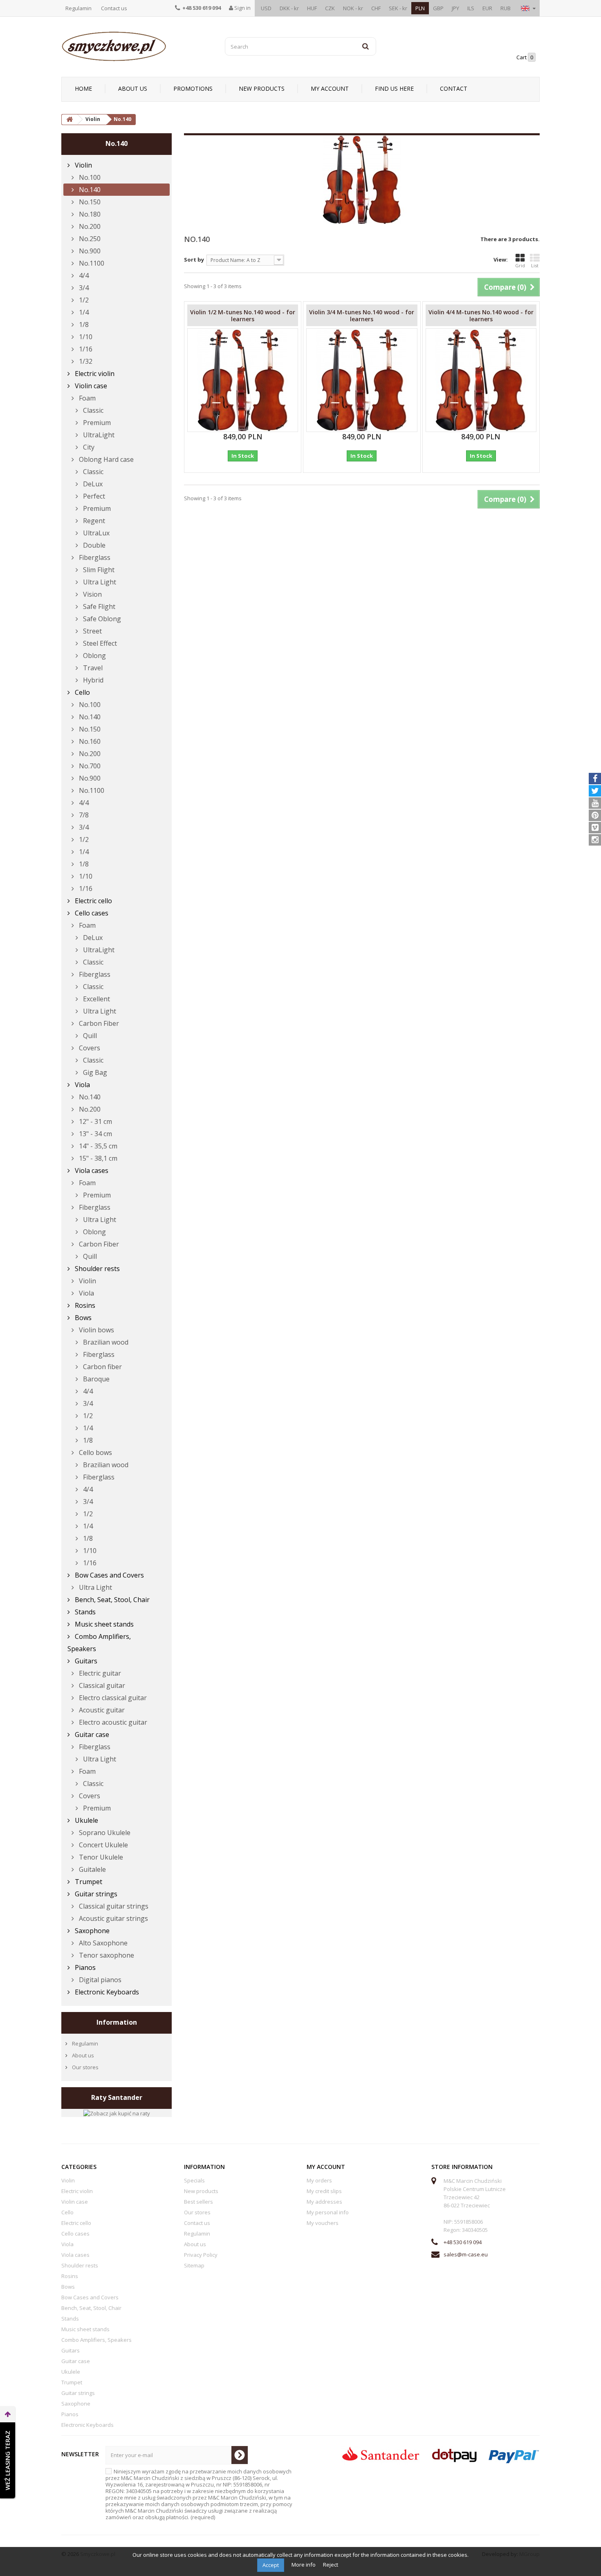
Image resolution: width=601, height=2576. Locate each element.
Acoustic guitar (101, 1710)
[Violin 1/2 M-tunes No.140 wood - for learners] (243, 380)
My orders (319, 2180)
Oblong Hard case (105, 459)
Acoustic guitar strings (113, 1918)
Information (117, 2022)
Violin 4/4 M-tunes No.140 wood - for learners (481, 316)
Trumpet (88, 1882)
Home (83, 88)
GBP (438, 8)
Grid (520, 265)
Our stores (85, 2067)
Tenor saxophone (106, 1955)
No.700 (89, 766)
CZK (330, 8)
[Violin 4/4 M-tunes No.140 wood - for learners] (481, 380)
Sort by (194, 260)
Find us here (394, 88)
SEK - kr (398, 8)
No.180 (89, 214)
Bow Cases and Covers (109, 1575)
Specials (194, 2180)
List (535, 265)
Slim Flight (98, 570)
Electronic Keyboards (106, 1992)
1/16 (85, 349)
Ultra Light (99, 582)
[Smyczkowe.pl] (137, 46)
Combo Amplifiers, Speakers (99, 1643)
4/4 (83, 275)
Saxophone (91, 1931)
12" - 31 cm (95, 1121)
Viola (82, 1085)
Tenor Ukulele (100, 1857)
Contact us (114, 8)
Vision (92, 594)
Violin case (90, 386)
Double (93, 545)
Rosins (84, 1305)
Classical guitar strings (113, 1906)
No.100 (89, 177)
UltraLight (98, 435)
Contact (454, 88)
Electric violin (94, 374)
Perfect (93, 496)
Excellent (96, 999)
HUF (312, 8)
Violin (83, 165)
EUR (487, 8)
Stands (84, 1612)
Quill (89, 1036)
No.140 (89, 190)
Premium (96, 423)
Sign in (242, 8)
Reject (331, 2565)
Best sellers (198, 2202)
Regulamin (78, 8)
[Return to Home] (70, 120)
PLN (420, 8)
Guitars (85, 1661)
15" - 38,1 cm (97, 1158)
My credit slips (324, 2191)
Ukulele (86, 1820)
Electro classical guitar (112, 1698)
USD (266, 8)
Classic (92, 410)
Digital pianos (99, 1980)
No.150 (89, 202)
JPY (455, 8)
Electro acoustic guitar (112, 1722)
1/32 (85, 361)
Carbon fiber (102, 1367)
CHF (376, 8)
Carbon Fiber (98, 1023)
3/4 (83, 288)
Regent (93, 521)
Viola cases (91, 1171)
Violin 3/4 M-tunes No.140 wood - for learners (362, 316)
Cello (82, 692)
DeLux (92, 484)
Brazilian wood (105, 1342)
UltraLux (95, 533)
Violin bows (96, 1330)
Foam (86, 398)
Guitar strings (95, 1894)
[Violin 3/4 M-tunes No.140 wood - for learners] (362, 380)
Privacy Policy (201, 2255)
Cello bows (95, 1452)
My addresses (324, 2202)
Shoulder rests (96, 1269)
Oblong (94, 656)
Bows (82, 1318)
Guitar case (91, 1734)
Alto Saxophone (102, 1943)
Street (92, 631)
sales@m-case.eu (466, 2254)
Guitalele (92, 1869)
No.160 (89, 741)
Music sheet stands (103, 1624)
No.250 (89, 239)
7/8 (83, 815)
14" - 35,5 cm (97, 1146)
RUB (506, 8)
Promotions (193, 88)
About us (133, 88)
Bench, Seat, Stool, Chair (111, 1600)
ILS (471, 8)
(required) (199, 2494)
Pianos (84, 1967)
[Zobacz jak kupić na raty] (117, 2113)
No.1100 (91, 263)
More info (304, 2565)
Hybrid (92, 680)
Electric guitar (99, 1673)
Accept (271, 2565)
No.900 (89, 251)
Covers (89, 1048)
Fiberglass (94, 557)
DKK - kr (289, 8)
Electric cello (93, 901)
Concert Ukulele (103, 1845)
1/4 (83, 312)
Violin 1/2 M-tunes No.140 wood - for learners (243, 316)
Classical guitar (101, 1685)
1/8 (83, 325)
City (88, 447)
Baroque (95, 1379)
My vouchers (323, 2223)
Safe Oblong (101, 619)
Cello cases (91, 913)
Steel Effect (99, 643)
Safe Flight (98, 607)
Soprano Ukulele (104, 1833)
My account (330, 88)
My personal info (328, 2212)
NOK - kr (353, 8)
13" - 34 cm (95, 1134)
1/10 (85, 337)
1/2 (83, 300)
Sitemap (194, 2265)
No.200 (89, 226)
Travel (92, 668)
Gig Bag (94, 1072)
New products (262, 88)
